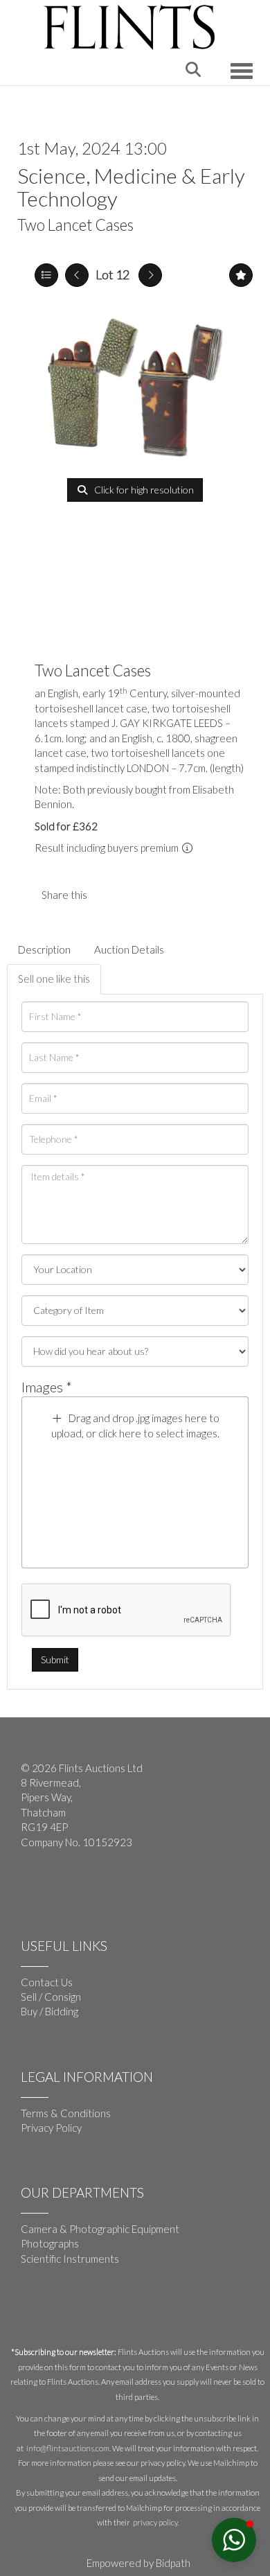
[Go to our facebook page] (34, 1888)
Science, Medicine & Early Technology (131, 187)
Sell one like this (54, 979)
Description (44, 949)
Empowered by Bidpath (138, 2563)
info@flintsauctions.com (68, 2448)
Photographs (50, 2243)
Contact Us (47, 1982)
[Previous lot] (77, 275)
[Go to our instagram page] (138, 895)
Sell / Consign (51, 1997)
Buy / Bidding (49, 2011)
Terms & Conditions (66, 2113)
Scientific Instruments (70, 2259)
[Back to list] (46, 275)
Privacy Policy (51, 2128)
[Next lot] (150, 275)
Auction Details (129, 949)
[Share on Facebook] (109, 895)
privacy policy (155, 2522)
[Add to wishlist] (241, 275)
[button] (234, 2540)
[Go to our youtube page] (62, 1888)
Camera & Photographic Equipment (100, 2229)
